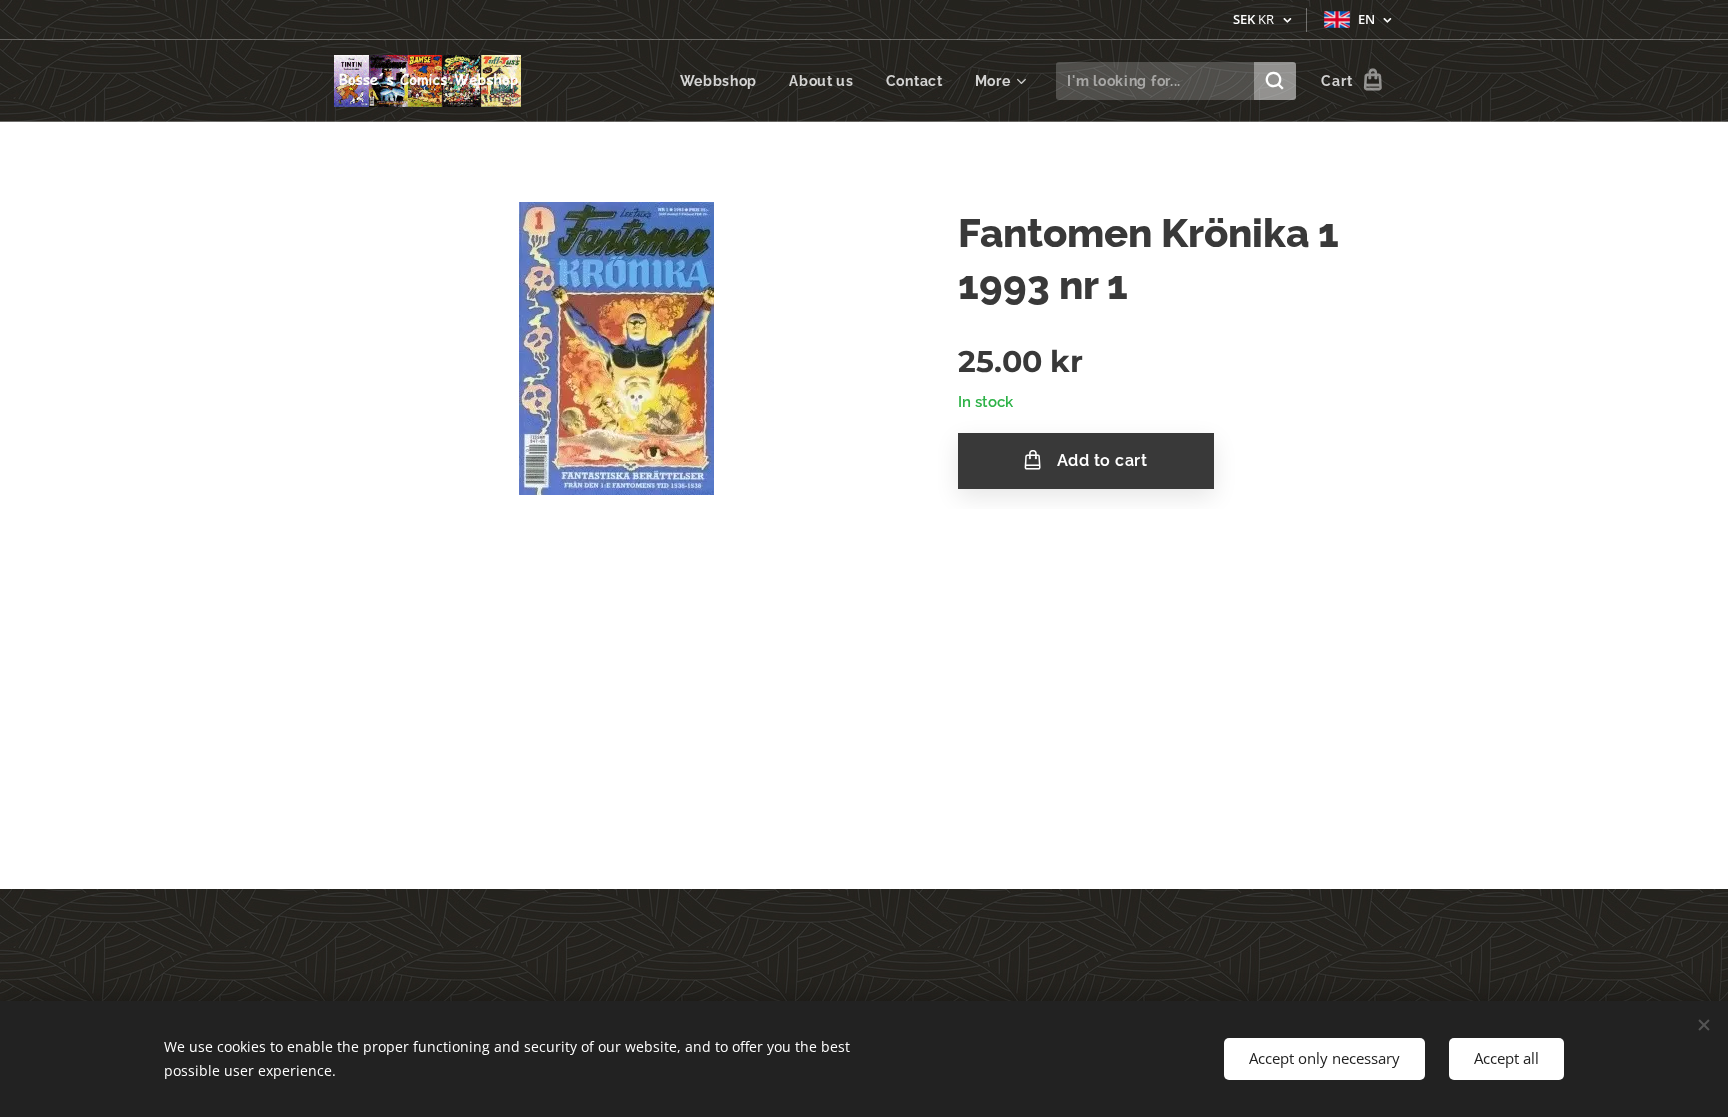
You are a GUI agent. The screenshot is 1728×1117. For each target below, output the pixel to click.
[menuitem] (724, 81)
